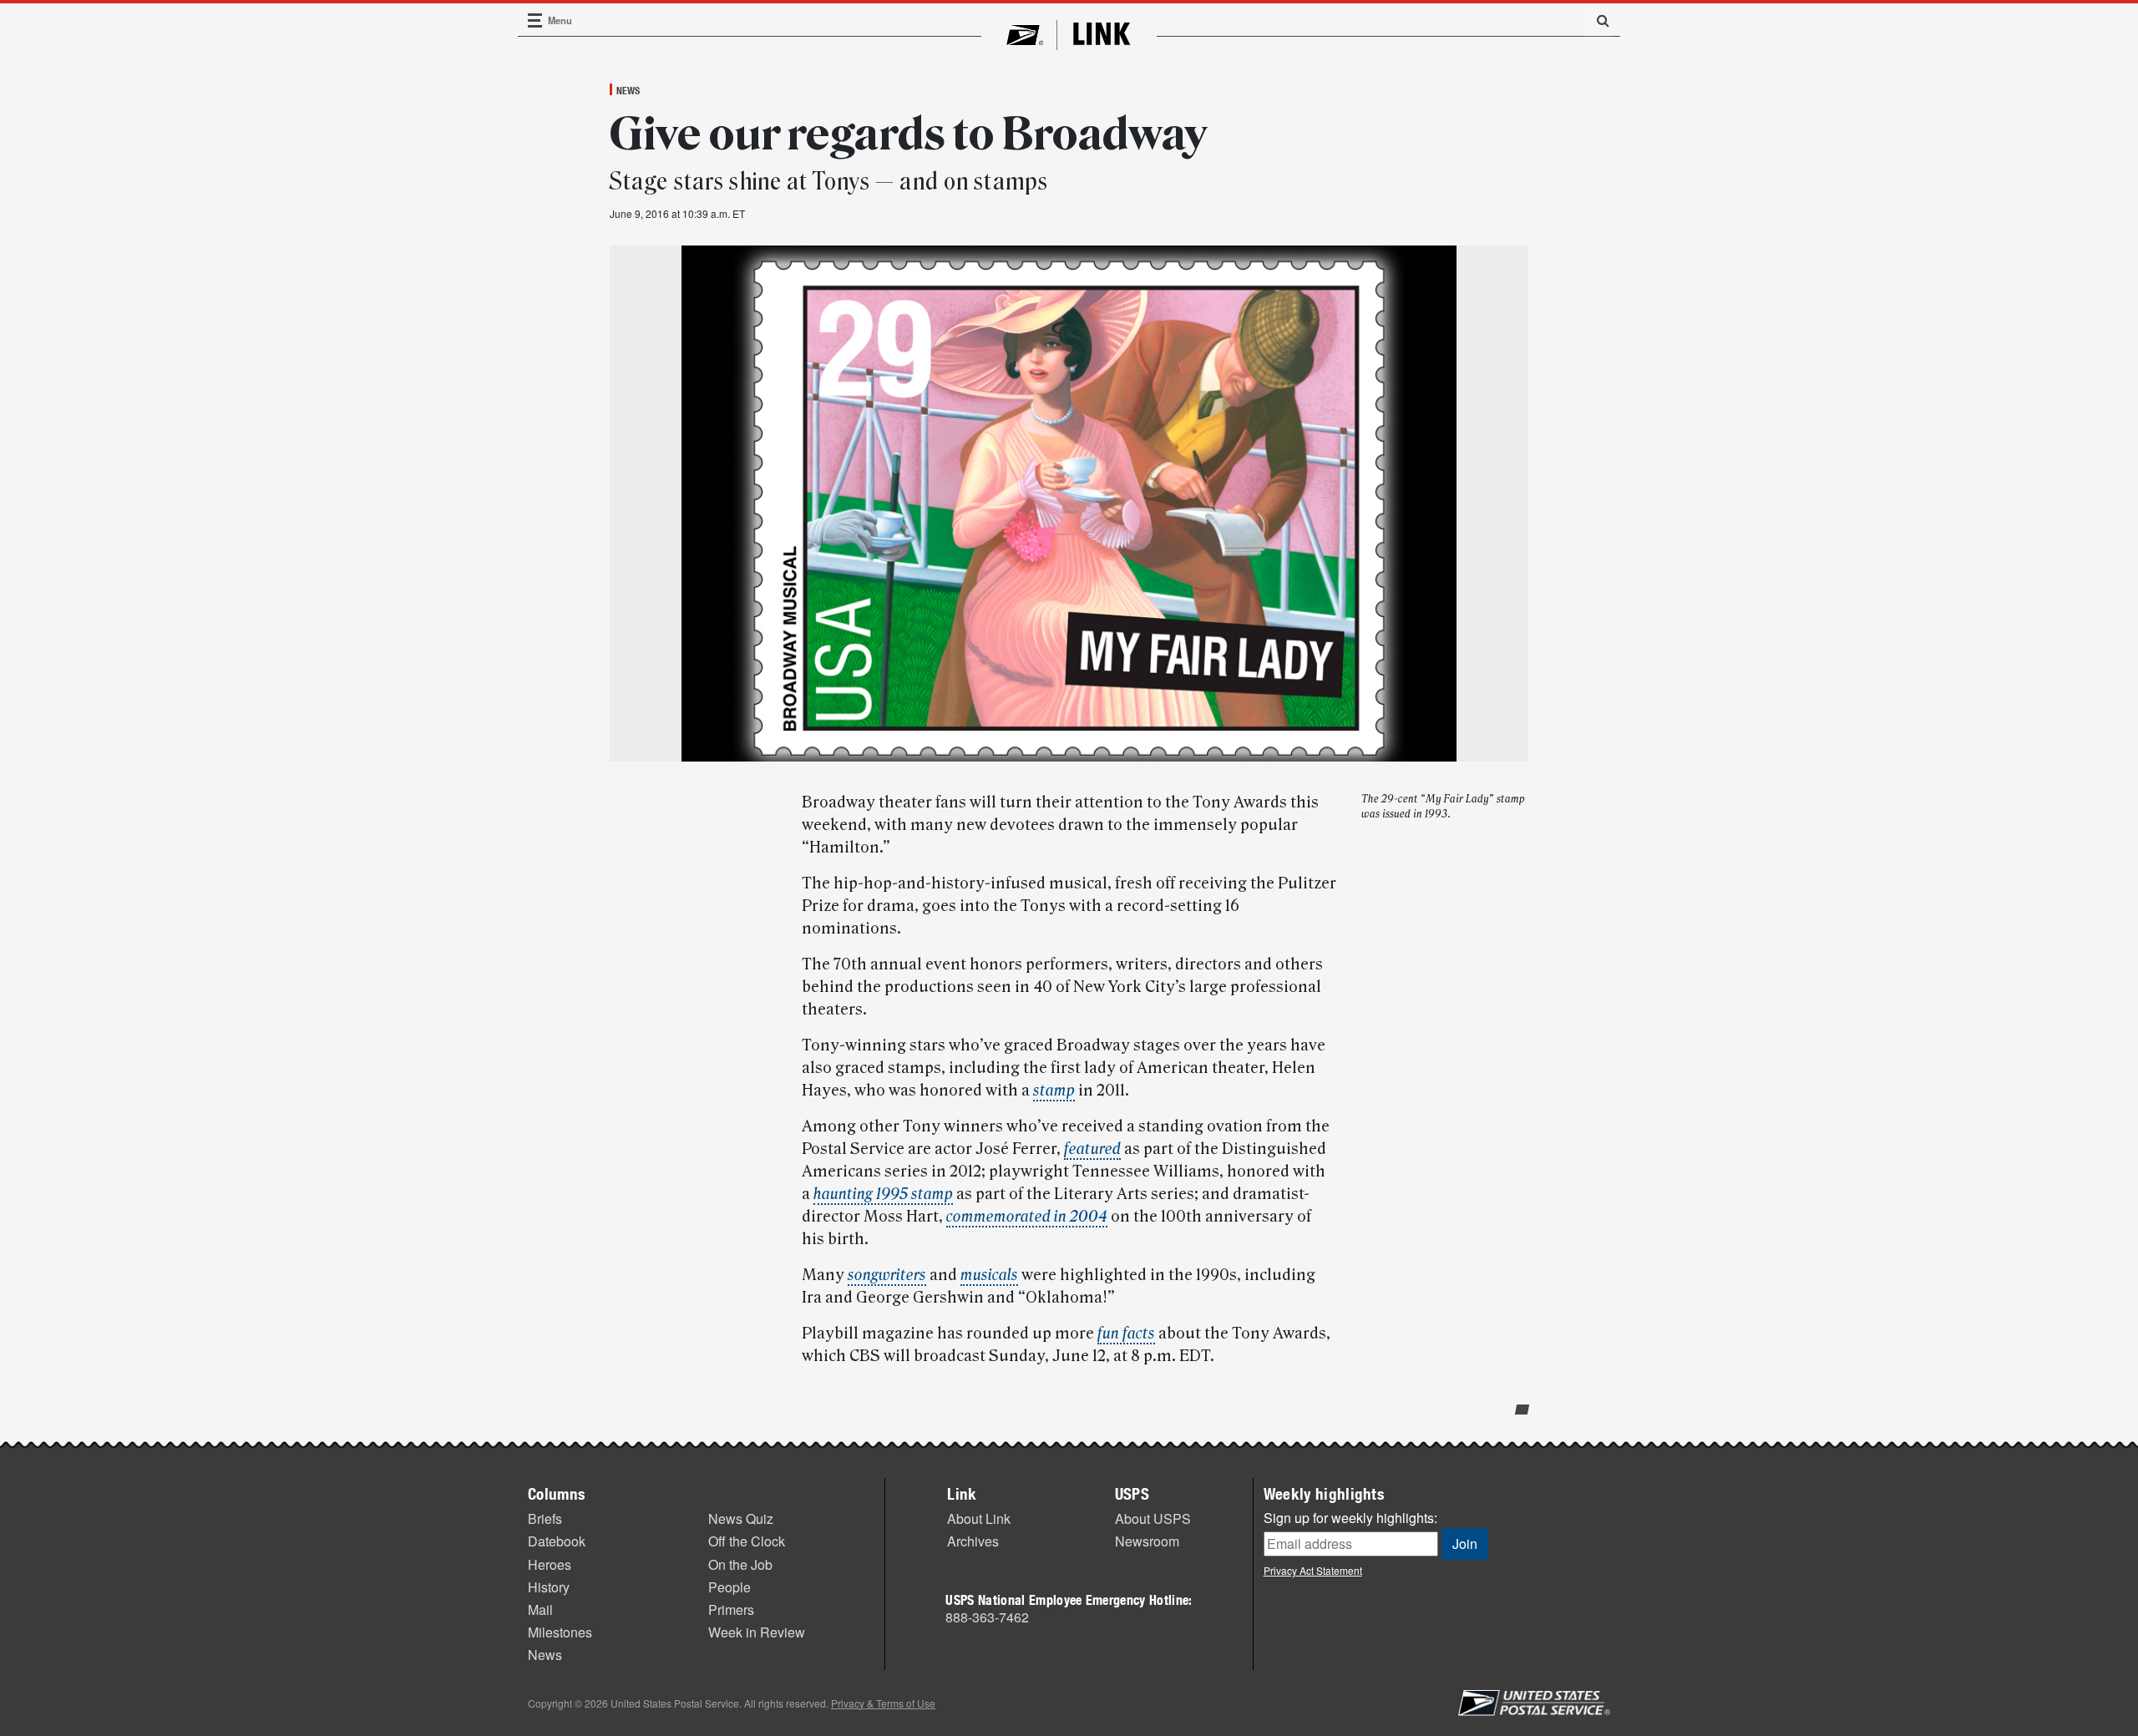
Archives (973, 1541)
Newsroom (1147, 1541)
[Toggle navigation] (535, 20)
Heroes (550, 1564)
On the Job (740, 1564)
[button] (1597, 20)
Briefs (545, 1518)
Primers (731, 1609)
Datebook (557, 1541)
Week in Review (757, 1632)
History (549, 1587)
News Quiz (741, 1518)
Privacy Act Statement (1313, 1570)
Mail (540, 1609)
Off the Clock (747, 1541)
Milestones (560, 1632)
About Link (979, 1518)
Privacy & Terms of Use (883, 1703)
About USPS (1153, 1518)
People (730, 1587)
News (628, 90)
